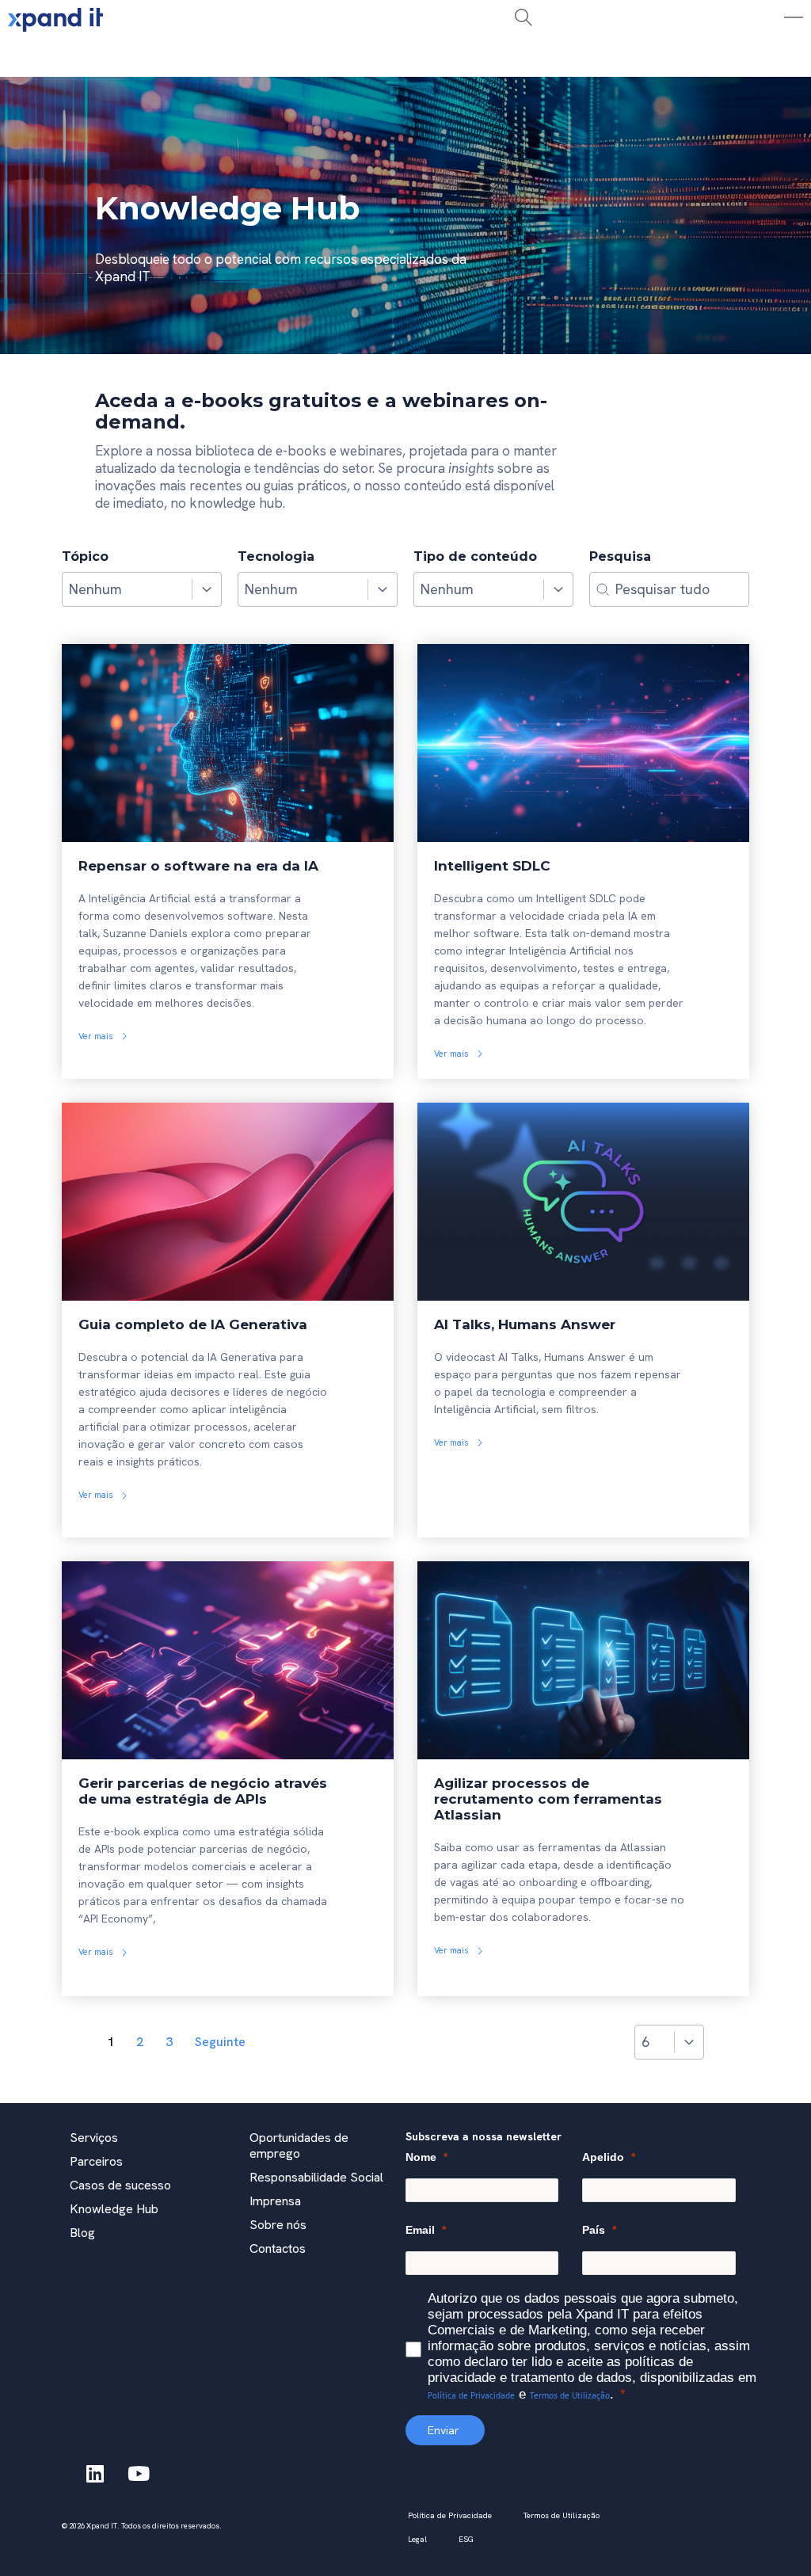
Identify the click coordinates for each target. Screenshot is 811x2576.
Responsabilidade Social (316, 2177)
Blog (82, 2233)
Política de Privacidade (471, 2395)
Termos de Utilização (570, 2395)
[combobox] (127, 589)
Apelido (603, 2157)
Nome (421, 2157)
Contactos (278, 2248)
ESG (466, 2539)
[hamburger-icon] (244, 58)
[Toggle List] (207, 589)
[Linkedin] (95, 2473)
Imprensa (275, 2201)
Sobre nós (278, 2225)
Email (420, 2230)
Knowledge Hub (114, 2209)
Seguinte (220, 2042)
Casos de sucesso (120, 2185)
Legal (417, 2539)
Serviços (94, 2138)
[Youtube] (139, 2473)
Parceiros (96, 2161)
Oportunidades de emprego (299, 2145)
